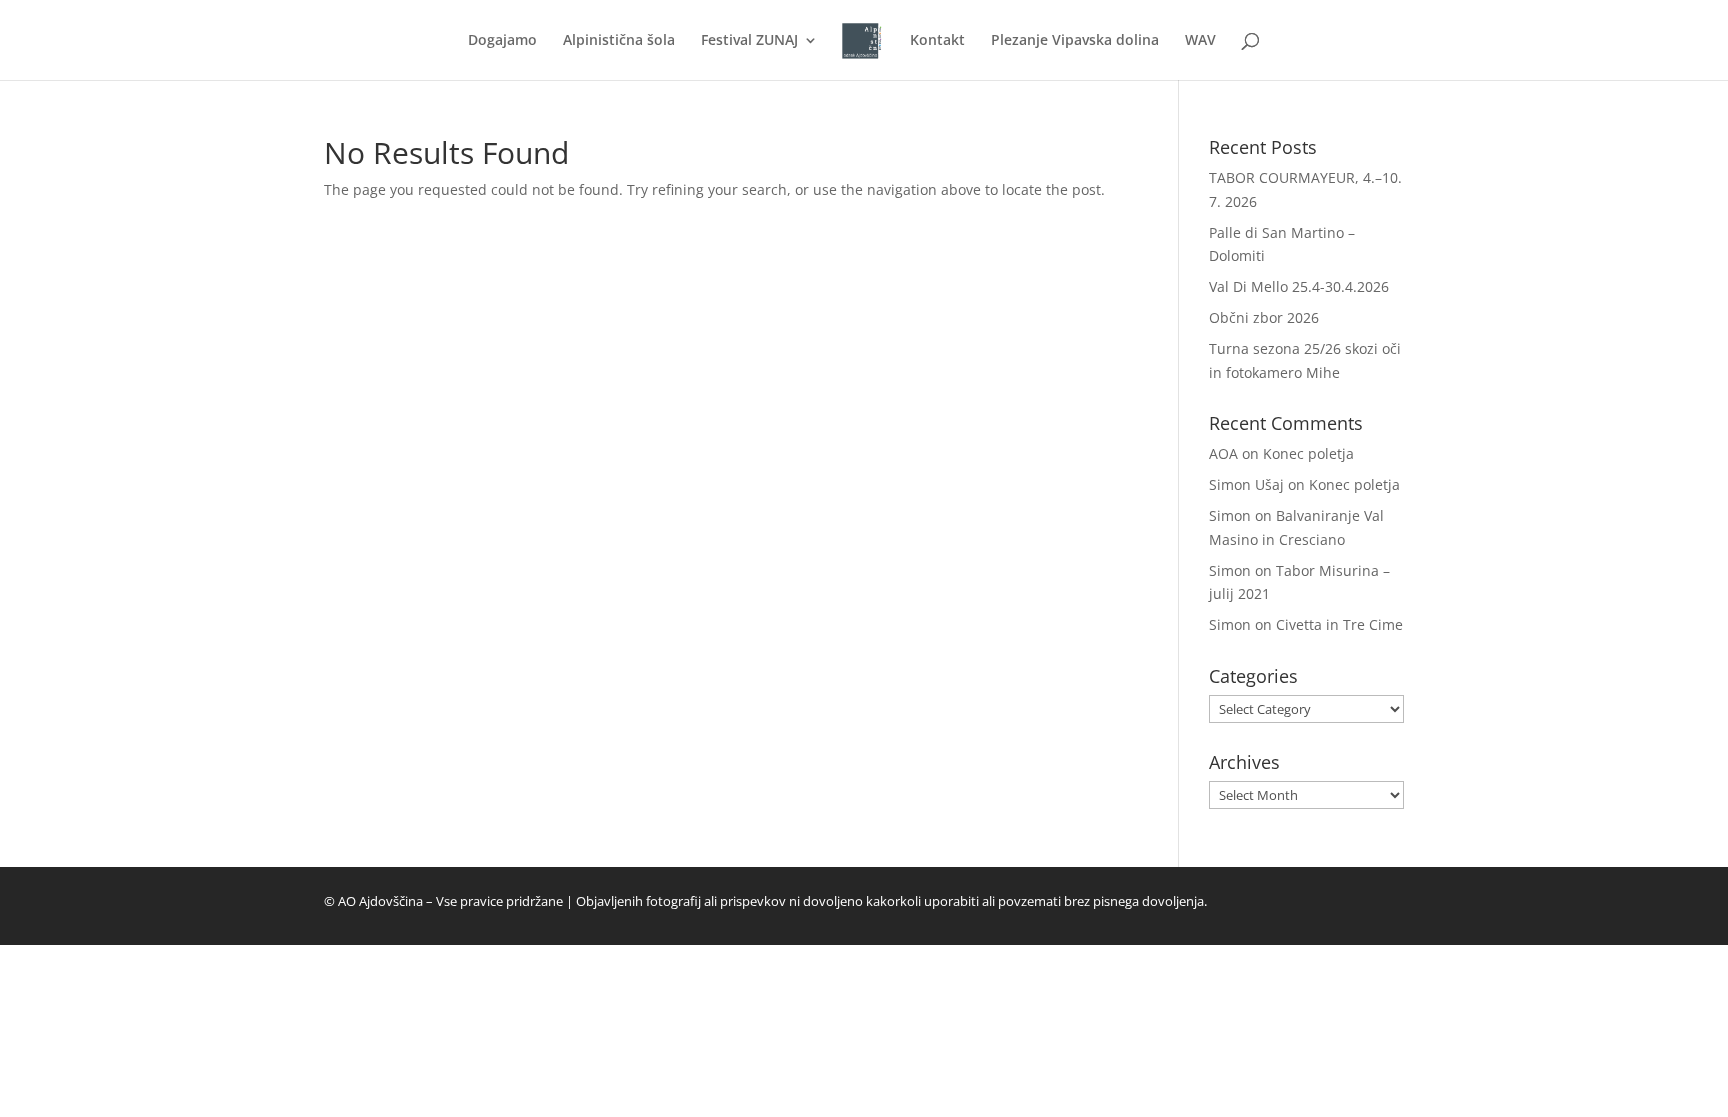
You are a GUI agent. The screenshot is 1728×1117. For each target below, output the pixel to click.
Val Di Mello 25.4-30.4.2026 (1299, 286)
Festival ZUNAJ (749, 41)
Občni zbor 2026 (1264, 317)
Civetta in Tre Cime (1339, 624)
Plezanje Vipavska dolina (1075, 41)
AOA (1223, 453)
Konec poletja (1308, 453)
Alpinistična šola (619, 41)
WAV (1200, 41)
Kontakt (937, 41)
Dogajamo (502, 41)
